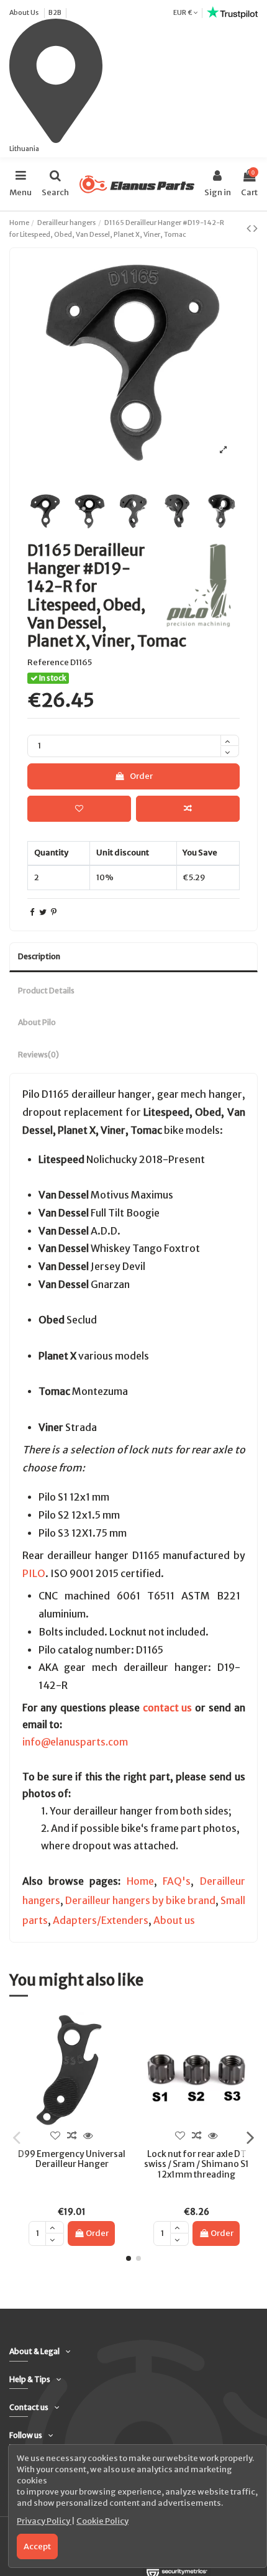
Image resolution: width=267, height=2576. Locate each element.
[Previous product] (250, 228)
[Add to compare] (188, 809)
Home (140, 1881)
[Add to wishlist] (79, 809)
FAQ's (177, 1881)
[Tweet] (43, 912)
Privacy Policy (44, 2521)
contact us (168, 1708)
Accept (37, 2546)
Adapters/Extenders (101, 1920)
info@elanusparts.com (75, 1742)
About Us (25, 12)
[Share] (32, 912)
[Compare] (71, 2136)
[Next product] (256, 228)
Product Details (46, 991)
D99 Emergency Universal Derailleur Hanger (72, 2159)
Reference (48, 662)
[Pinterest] (54, 912)
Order (141, 776)
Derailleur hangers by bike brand (140, 1901)
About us (174, 1920)
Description (39, 956)
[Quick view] (88, 2136)
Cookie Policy (102, 2521)
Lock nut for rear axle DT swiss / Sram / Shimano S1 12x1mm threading (197, 2164)
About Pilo (37, 1022)
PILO (34, 1573)
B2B (55, 12)
